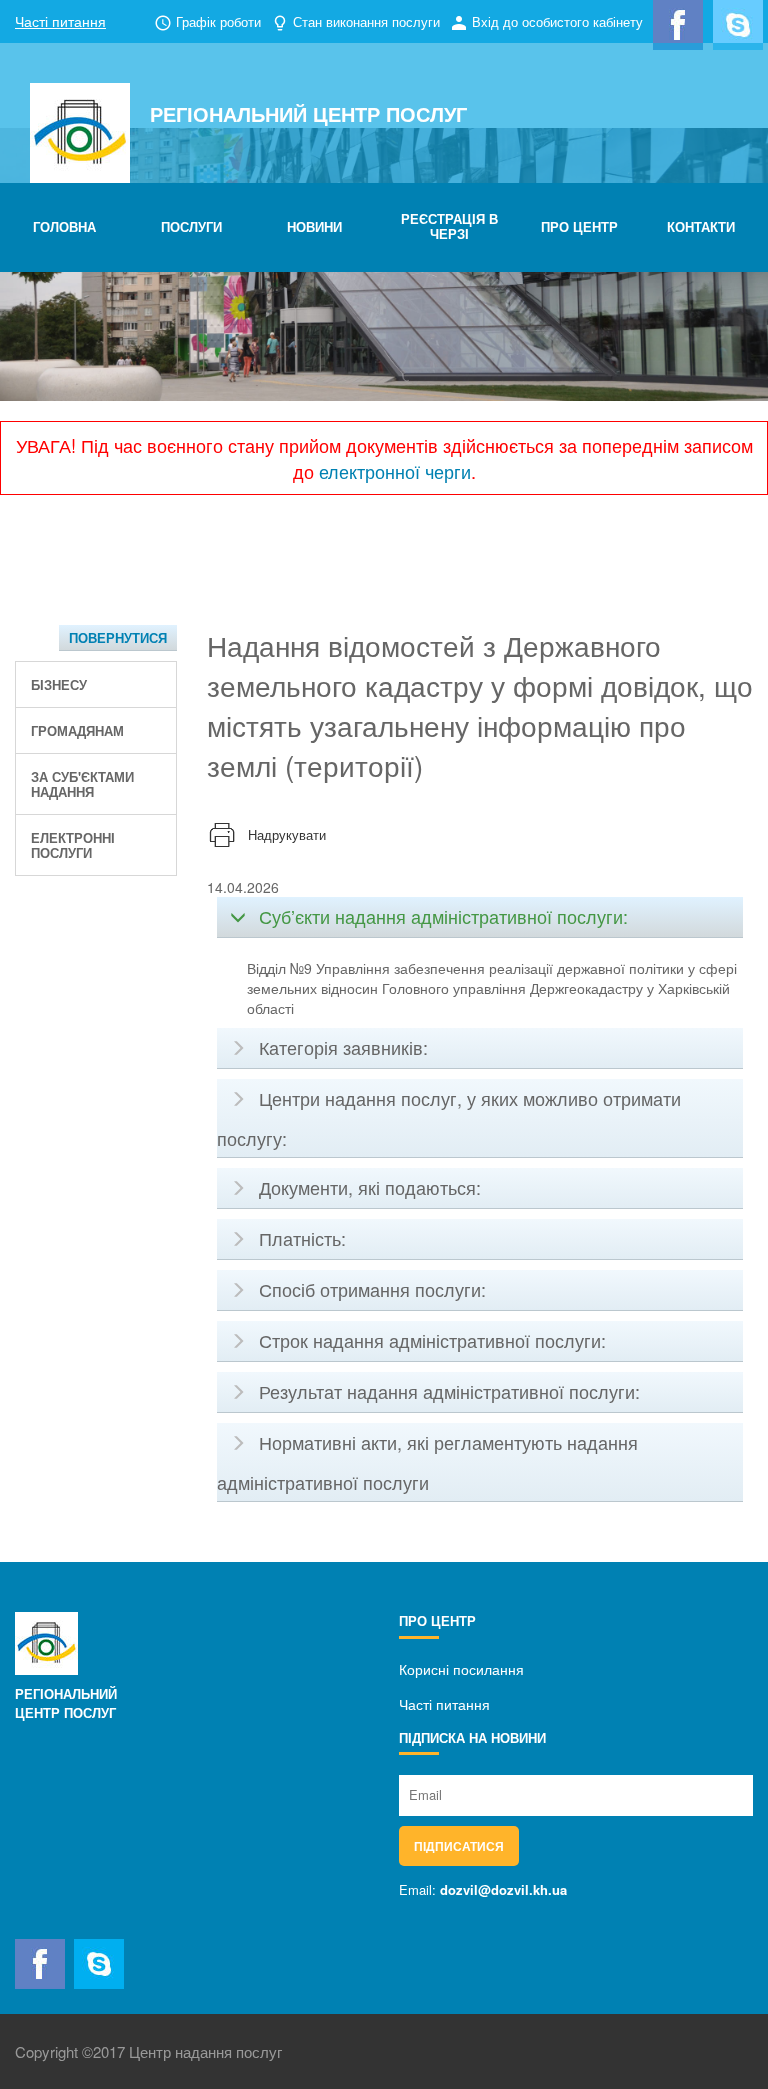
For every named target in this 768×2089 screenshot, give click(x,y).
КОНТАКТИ (701, 226)
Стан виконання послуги (366, 21)
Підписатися (459, 1846)
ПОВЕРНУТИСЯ (118, 637)
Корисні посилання (461, 1669)
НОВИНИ (314, 226)
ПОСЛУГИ (191, 226)
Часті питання (60, 21)
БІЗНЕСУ (59, 684)
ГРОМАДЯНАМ (77, 730)
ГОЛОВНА (64, 226)
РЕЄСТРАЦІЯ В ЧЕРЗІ (449, 226)
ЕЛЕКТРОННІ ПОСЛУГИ (73, 845)
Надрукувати (287, 834)
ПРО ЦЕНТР (579, 226)
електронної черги (395, 471)
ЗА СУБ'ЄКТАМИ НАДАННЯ (82, 784)
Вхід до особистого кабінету (557, 21)
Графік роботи (218, 21)
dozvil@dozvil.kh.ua (503, 1889)
